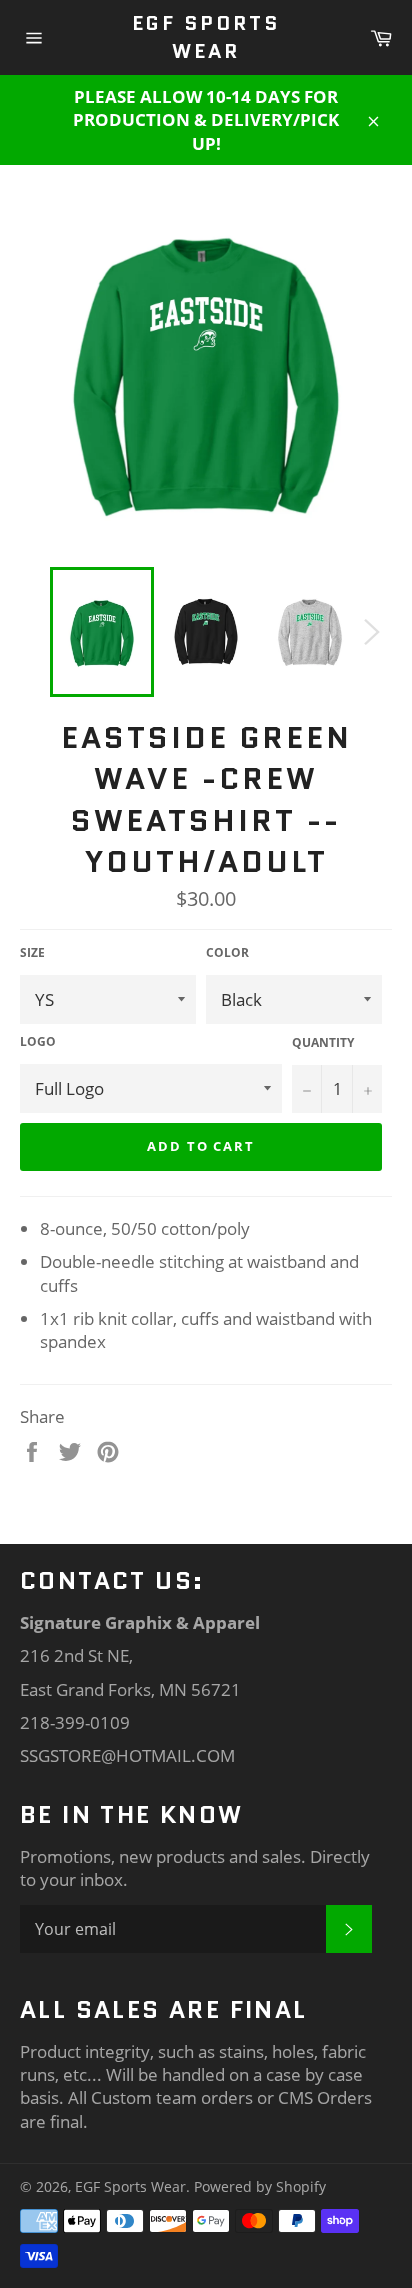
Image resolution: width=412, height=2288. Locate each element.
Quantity (323, 1043)
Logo (38, 1042)
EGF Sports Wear (206, 37)
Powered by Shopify (260, 2186)
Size (32, 953)
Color (227, 953)
